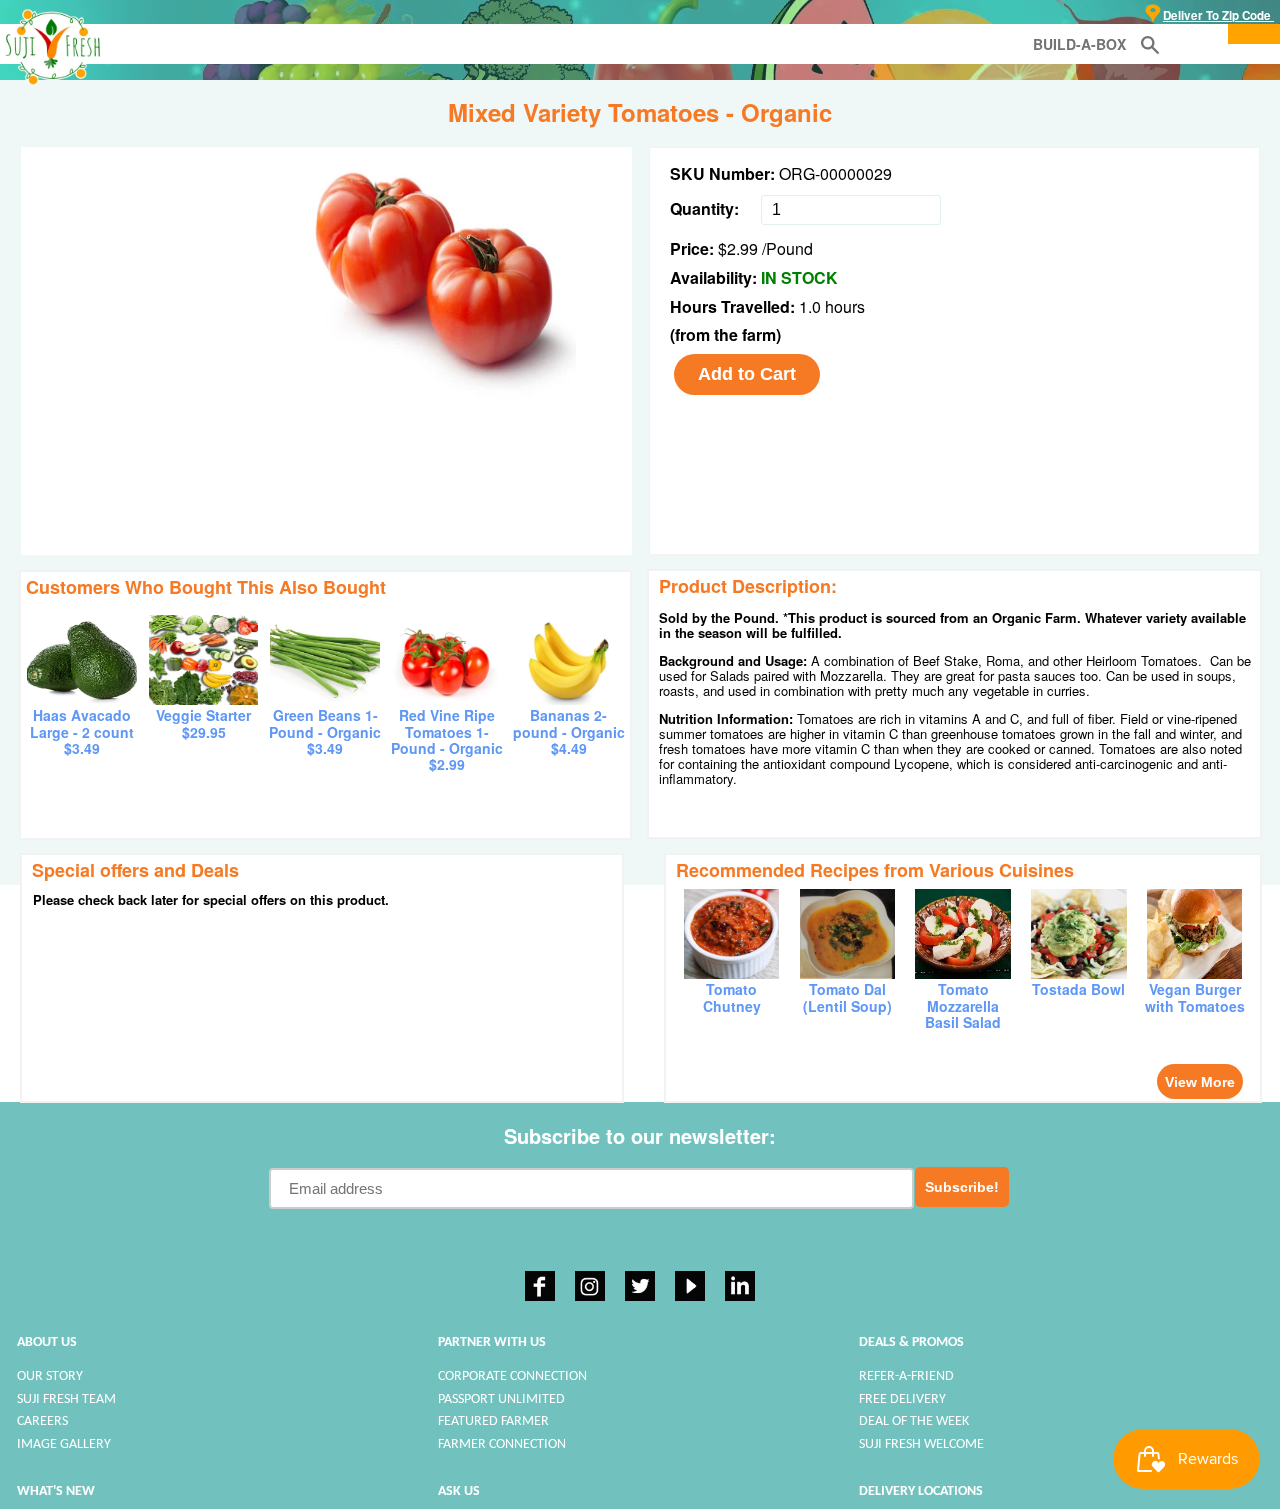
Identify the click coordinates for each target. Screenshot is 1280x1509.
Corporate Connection (512, 1376)
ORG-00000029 (835, 173)
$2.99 (738, 248)
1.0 (812, 306)
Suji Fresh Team (66, 1399)
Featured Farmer (493, 1421)
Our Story (50, 1376)
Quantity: (704, 208)
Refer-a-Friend (906, 1376)
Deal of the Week (914, 1421)
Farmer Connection (502, 1444)
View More (1200, 1082)
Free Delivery (902, 1399)
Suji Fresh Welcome (921, 1444)
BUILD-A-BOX (1079, 44)
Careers (42, 1421)
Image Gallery (64, 1444)
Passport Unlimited (501, 1399)
